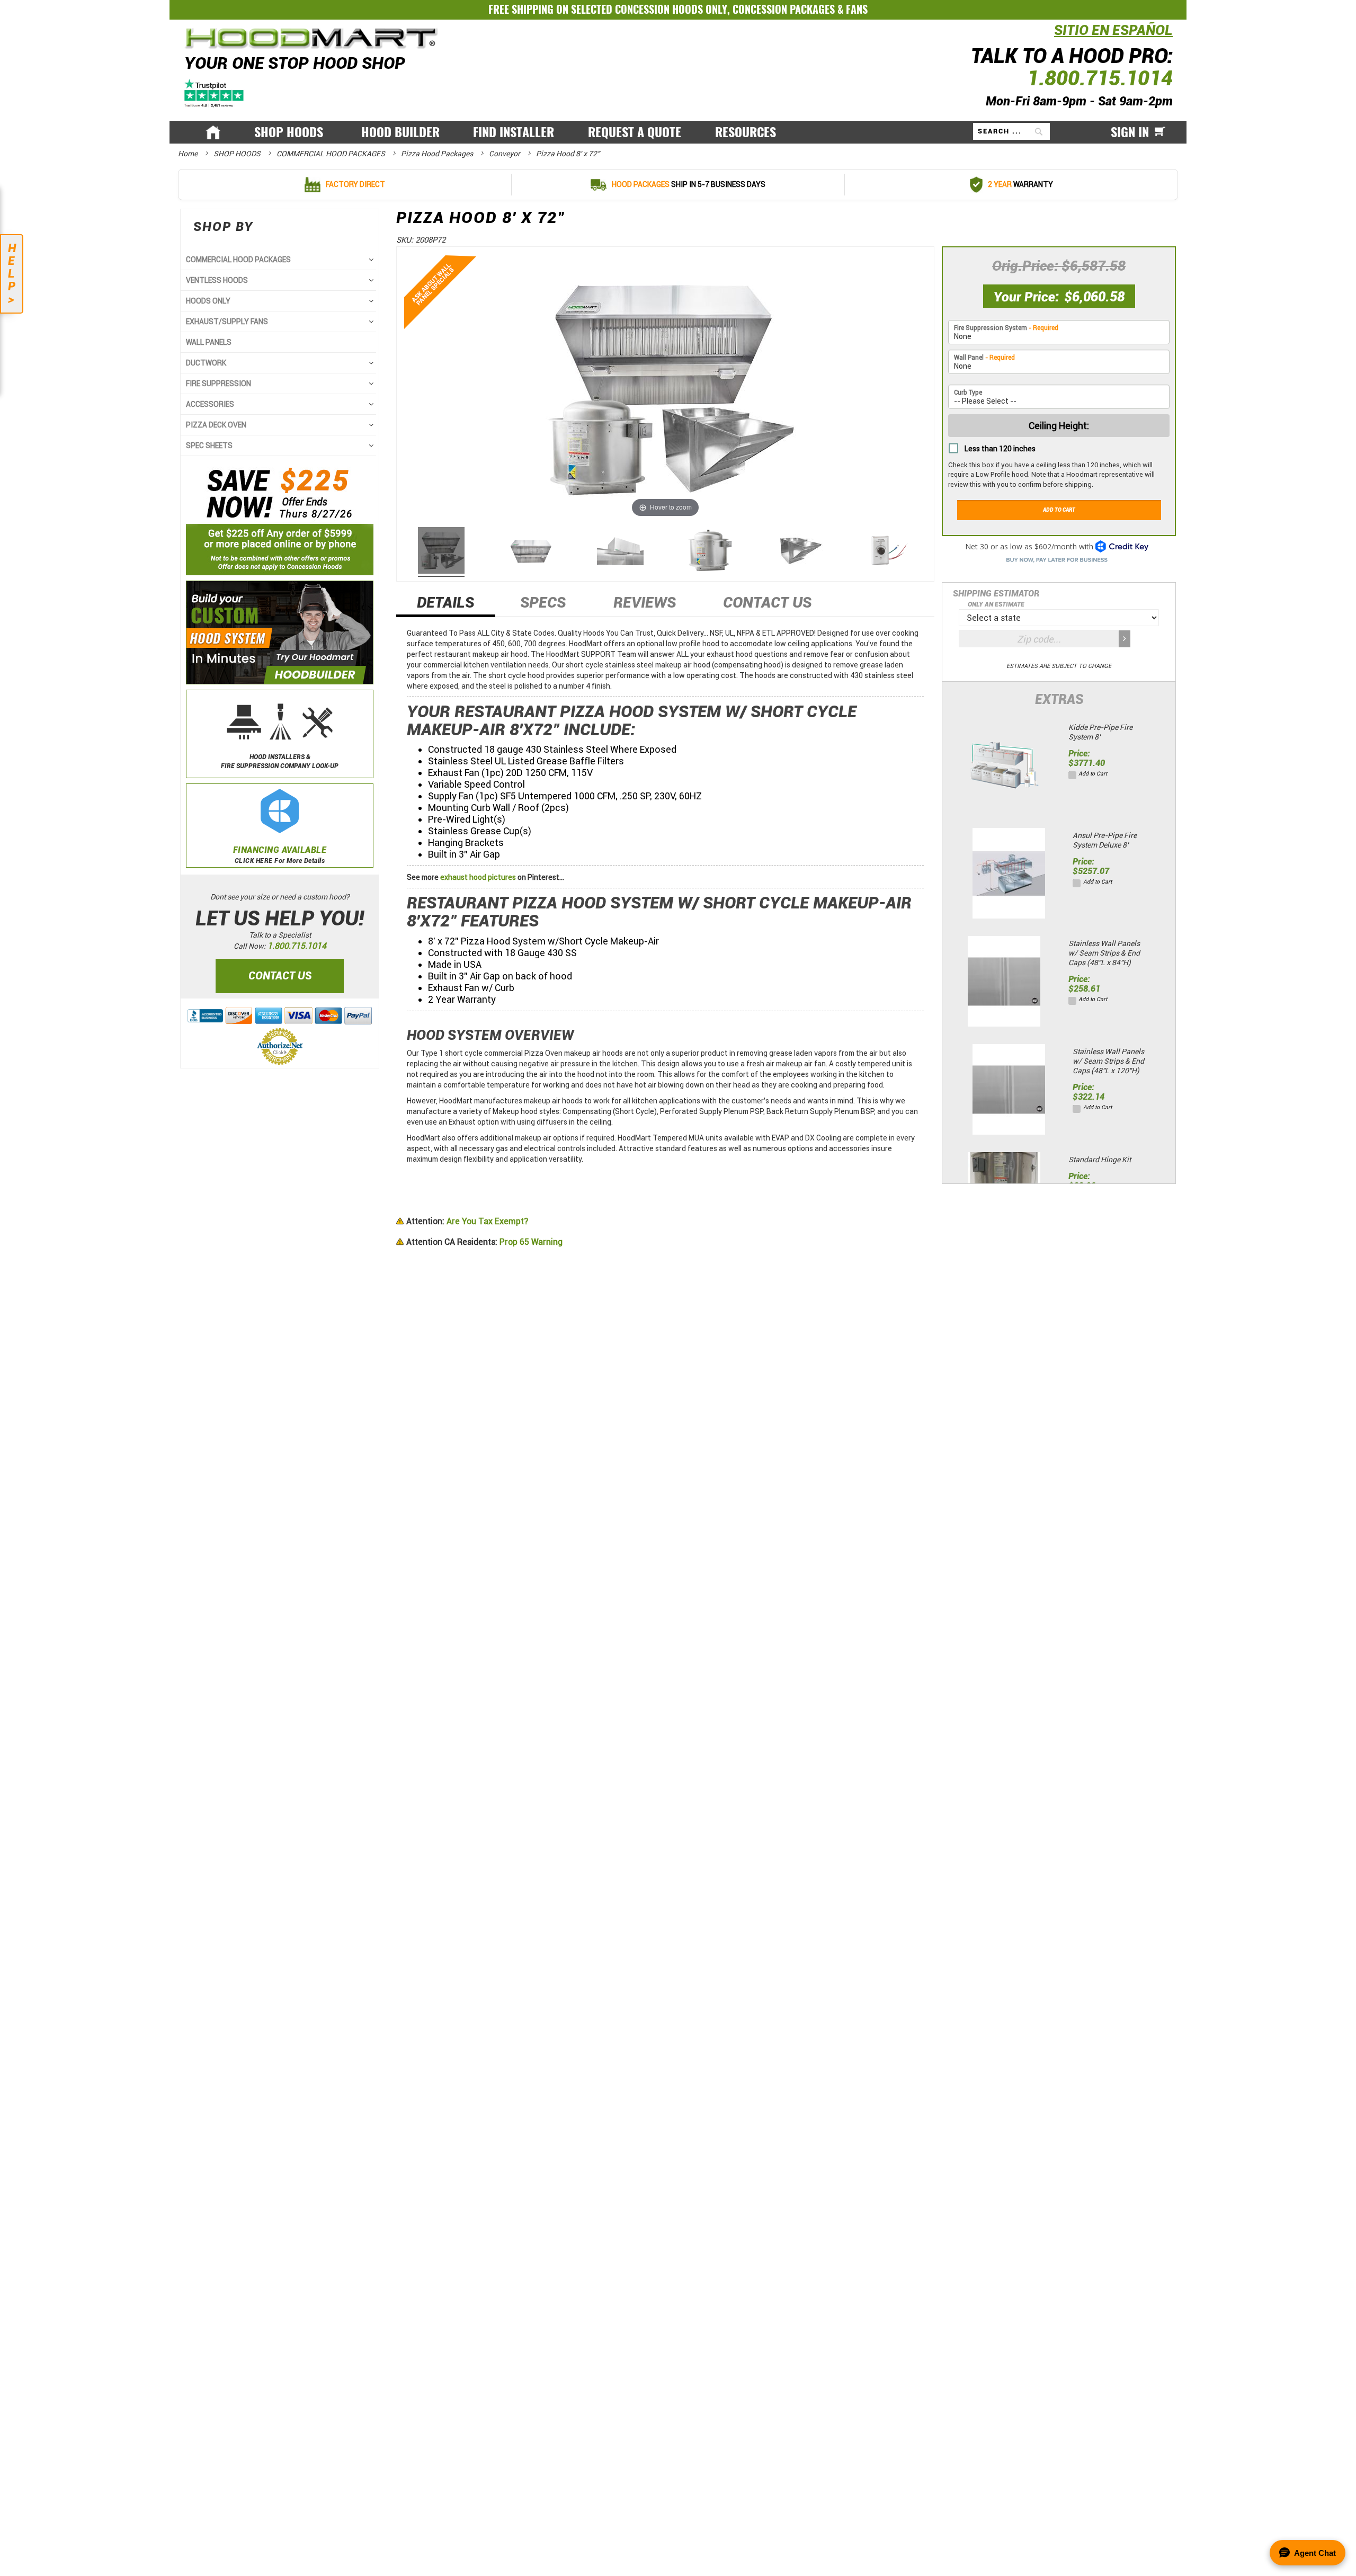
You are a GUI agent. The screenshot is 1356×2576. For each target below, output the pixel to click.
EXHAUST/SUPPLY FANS (227, 322)
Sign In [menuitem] (1130, 132)
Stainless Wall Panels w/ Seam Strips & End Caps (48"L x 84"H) (1104, 953)
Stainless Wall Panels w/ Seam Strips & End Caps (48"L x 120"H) (1108, 1061)
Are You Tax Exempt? (467, 1221)
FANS (857, 9)
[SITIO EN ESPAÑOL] (1051, 36)
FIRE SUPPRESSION (218, 384)
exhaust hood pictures (478, 877)
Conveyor (505, 154)
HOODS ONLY (208, 301)
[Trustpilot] (215, 92)
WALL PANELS (209, 342)
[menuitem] (291, 132)
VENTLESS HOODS (217, 280)
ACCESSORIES (210, 404)
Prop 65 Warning (484, 1242)
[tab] (446, 606)
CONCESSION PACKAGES (784, 9)
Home (189, 154)
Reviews (645, 603)
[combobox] (1011, 131)
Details (445, 603)
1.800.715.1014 (1100, 78)
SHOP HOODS (238, 154)
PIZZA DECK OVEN (216, 425)
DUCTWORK (206, 363)
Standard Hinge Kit (1100, 1160)
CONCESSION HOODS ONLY (671, 9)
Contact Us (767, 603)
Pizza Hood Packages (438, 154)
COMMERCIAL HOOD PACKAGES (332, 154)
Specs (543, 603)
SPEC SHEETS (209, 445)
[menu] (678, 132)
